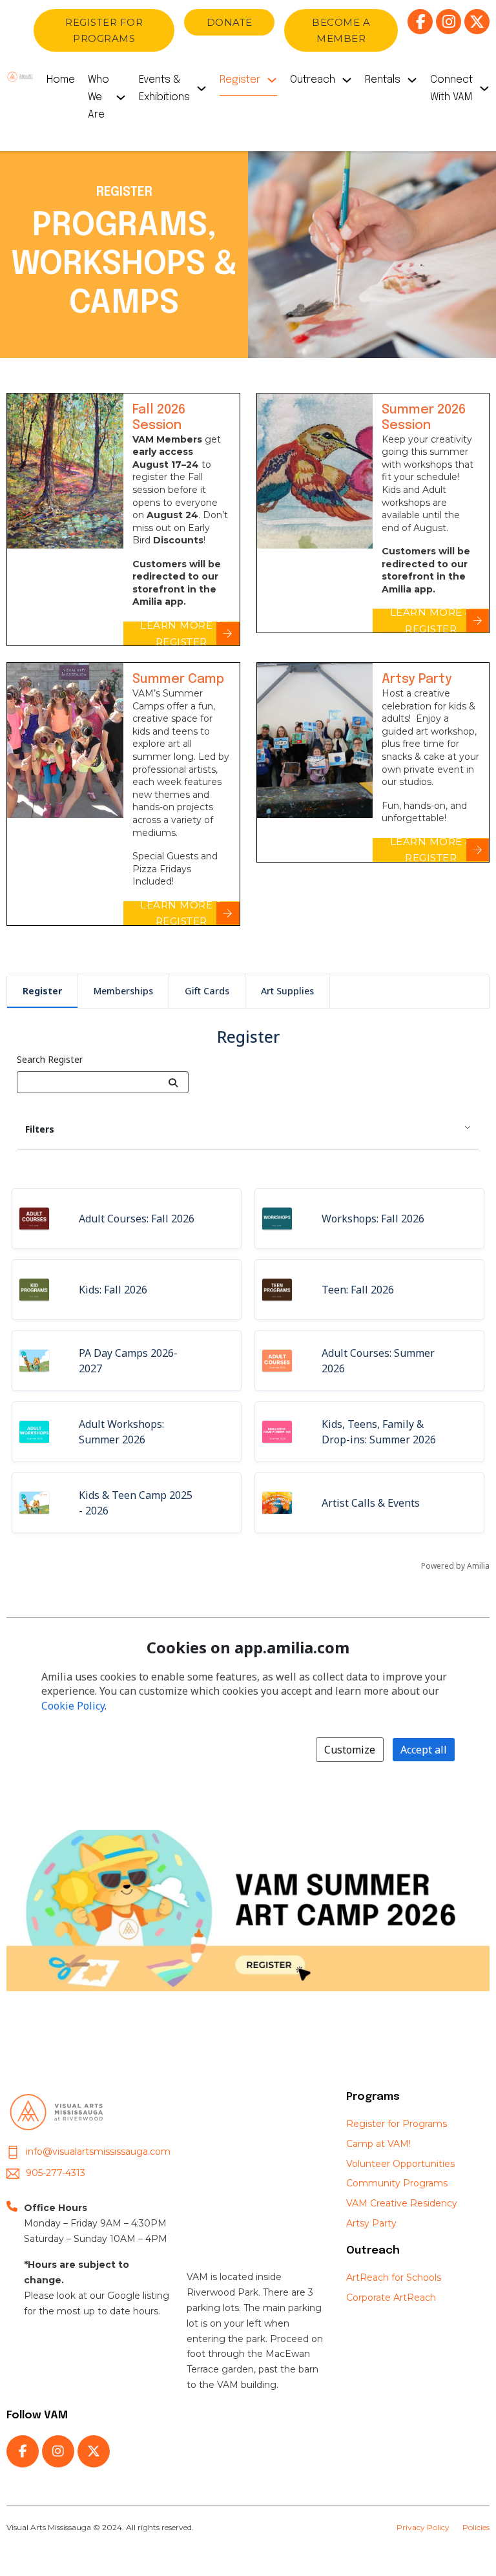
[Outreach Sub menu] (347, 83)
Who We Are (98, 97)
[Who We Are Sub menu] (121, 101)
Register (240, 80)
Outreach (313, 80)
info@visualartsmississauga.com (98, 2152)
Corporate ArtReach (391, 2298)
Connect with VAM (451, 89)
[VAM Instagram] (449, 22)
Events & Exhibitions (164, 89)
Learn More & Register (181, 634)
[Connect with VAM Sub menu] (484, 92)
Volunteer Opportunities (400, 2164)
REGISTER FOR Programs (104, 31)
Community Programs (397, 2183)
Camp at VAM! (378, 2144)
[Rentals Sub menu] (412, 83)
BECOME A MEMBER (341, 31)
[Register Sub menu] (272, 83)
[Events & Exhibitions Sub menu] (201, 92)
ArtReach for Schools (394, 2278)
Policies (476, 2527)
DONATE (230, 22)
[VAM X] (477, 22)
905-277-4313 (56, 2173)
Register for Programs (397, 2124)
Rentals (383, 80)
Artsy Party (371, 2223)
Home (61, 80)
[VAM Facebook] (420, 22)
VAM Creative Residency (402, 2203)
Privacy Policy (423, 2527)
